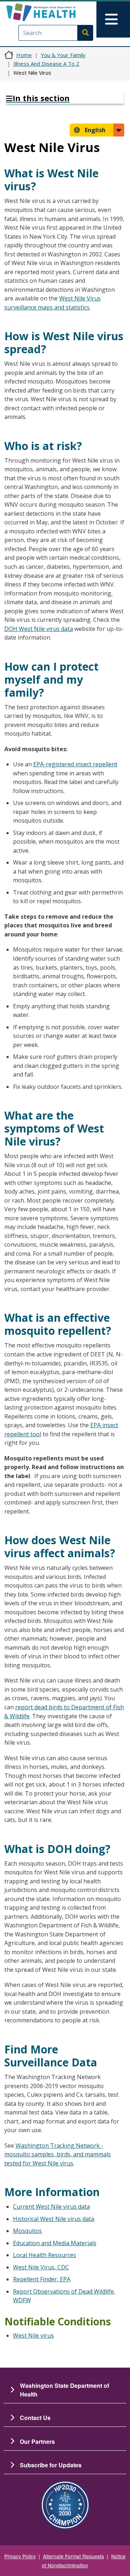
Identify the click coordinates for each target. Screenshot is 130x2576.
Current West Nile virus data (51, 2207)
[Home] (53, 12)
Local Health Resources (45, 2255)
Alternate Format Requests (73, 2556)
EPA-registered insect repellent (75, 764)
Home (24, 55)
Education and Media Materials (55, 2243)
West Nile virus (33, 2335)
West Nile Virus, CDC (41, 2267)
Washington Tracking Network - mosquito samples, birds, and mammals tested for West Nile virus (58, 2154)
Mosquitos (27, 2231)
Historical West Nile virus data (54, 2219)
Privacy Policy (20, 2556)
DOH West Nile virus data (39, 629)
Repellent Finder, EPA (42, 2279)
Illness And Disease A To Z (46, 64)
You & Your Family (63, 55)
